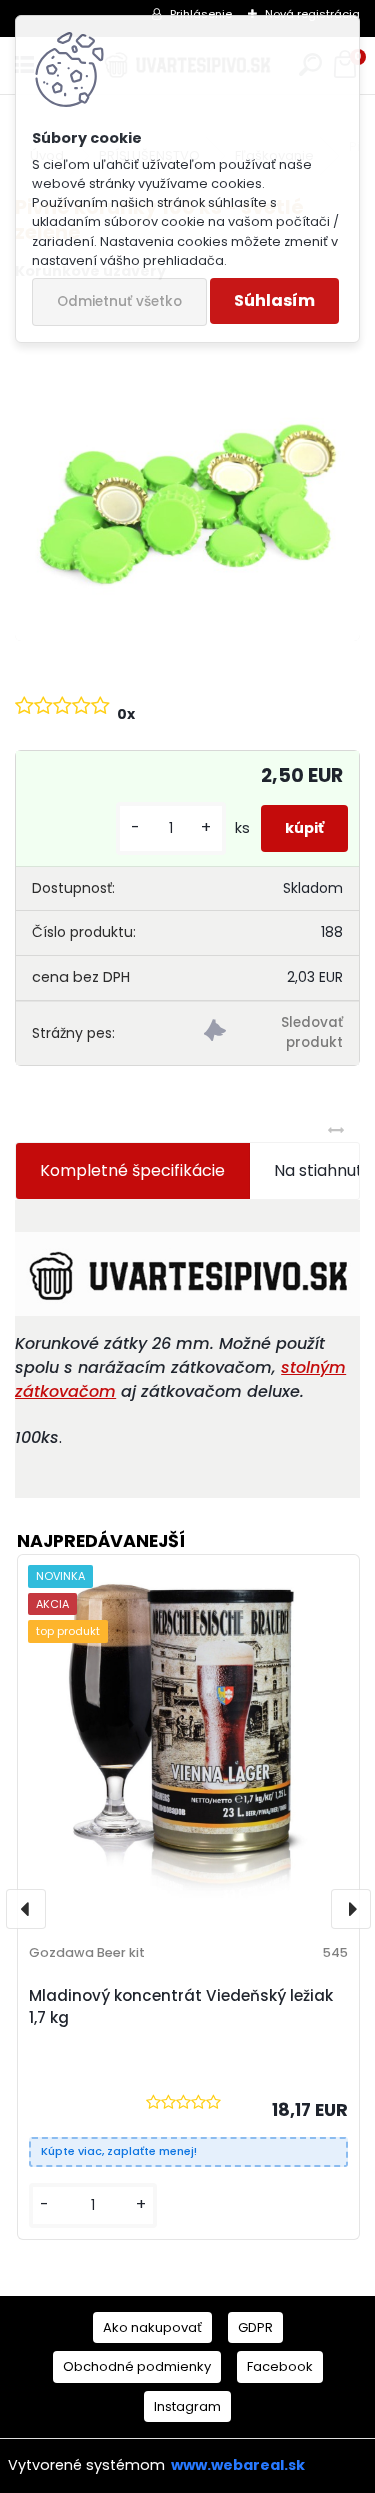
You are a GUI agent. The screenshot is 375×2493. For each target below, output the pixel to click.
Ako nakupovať (152, 2327)
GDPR (255, 2327)
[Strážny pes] (273, 1033)
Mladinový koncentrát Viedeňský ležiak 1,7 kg (181, 2007)
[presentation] (26, 1909)
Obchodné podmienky (137, 2366)
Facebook (280, 2366)
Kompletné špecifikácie (132, 1170)
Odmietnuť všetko (119, 301)
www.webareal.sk (238, 2465)
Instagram (187, 2406)
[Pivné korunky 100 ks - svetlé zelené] (187, 469)
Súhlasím (274, 300)
